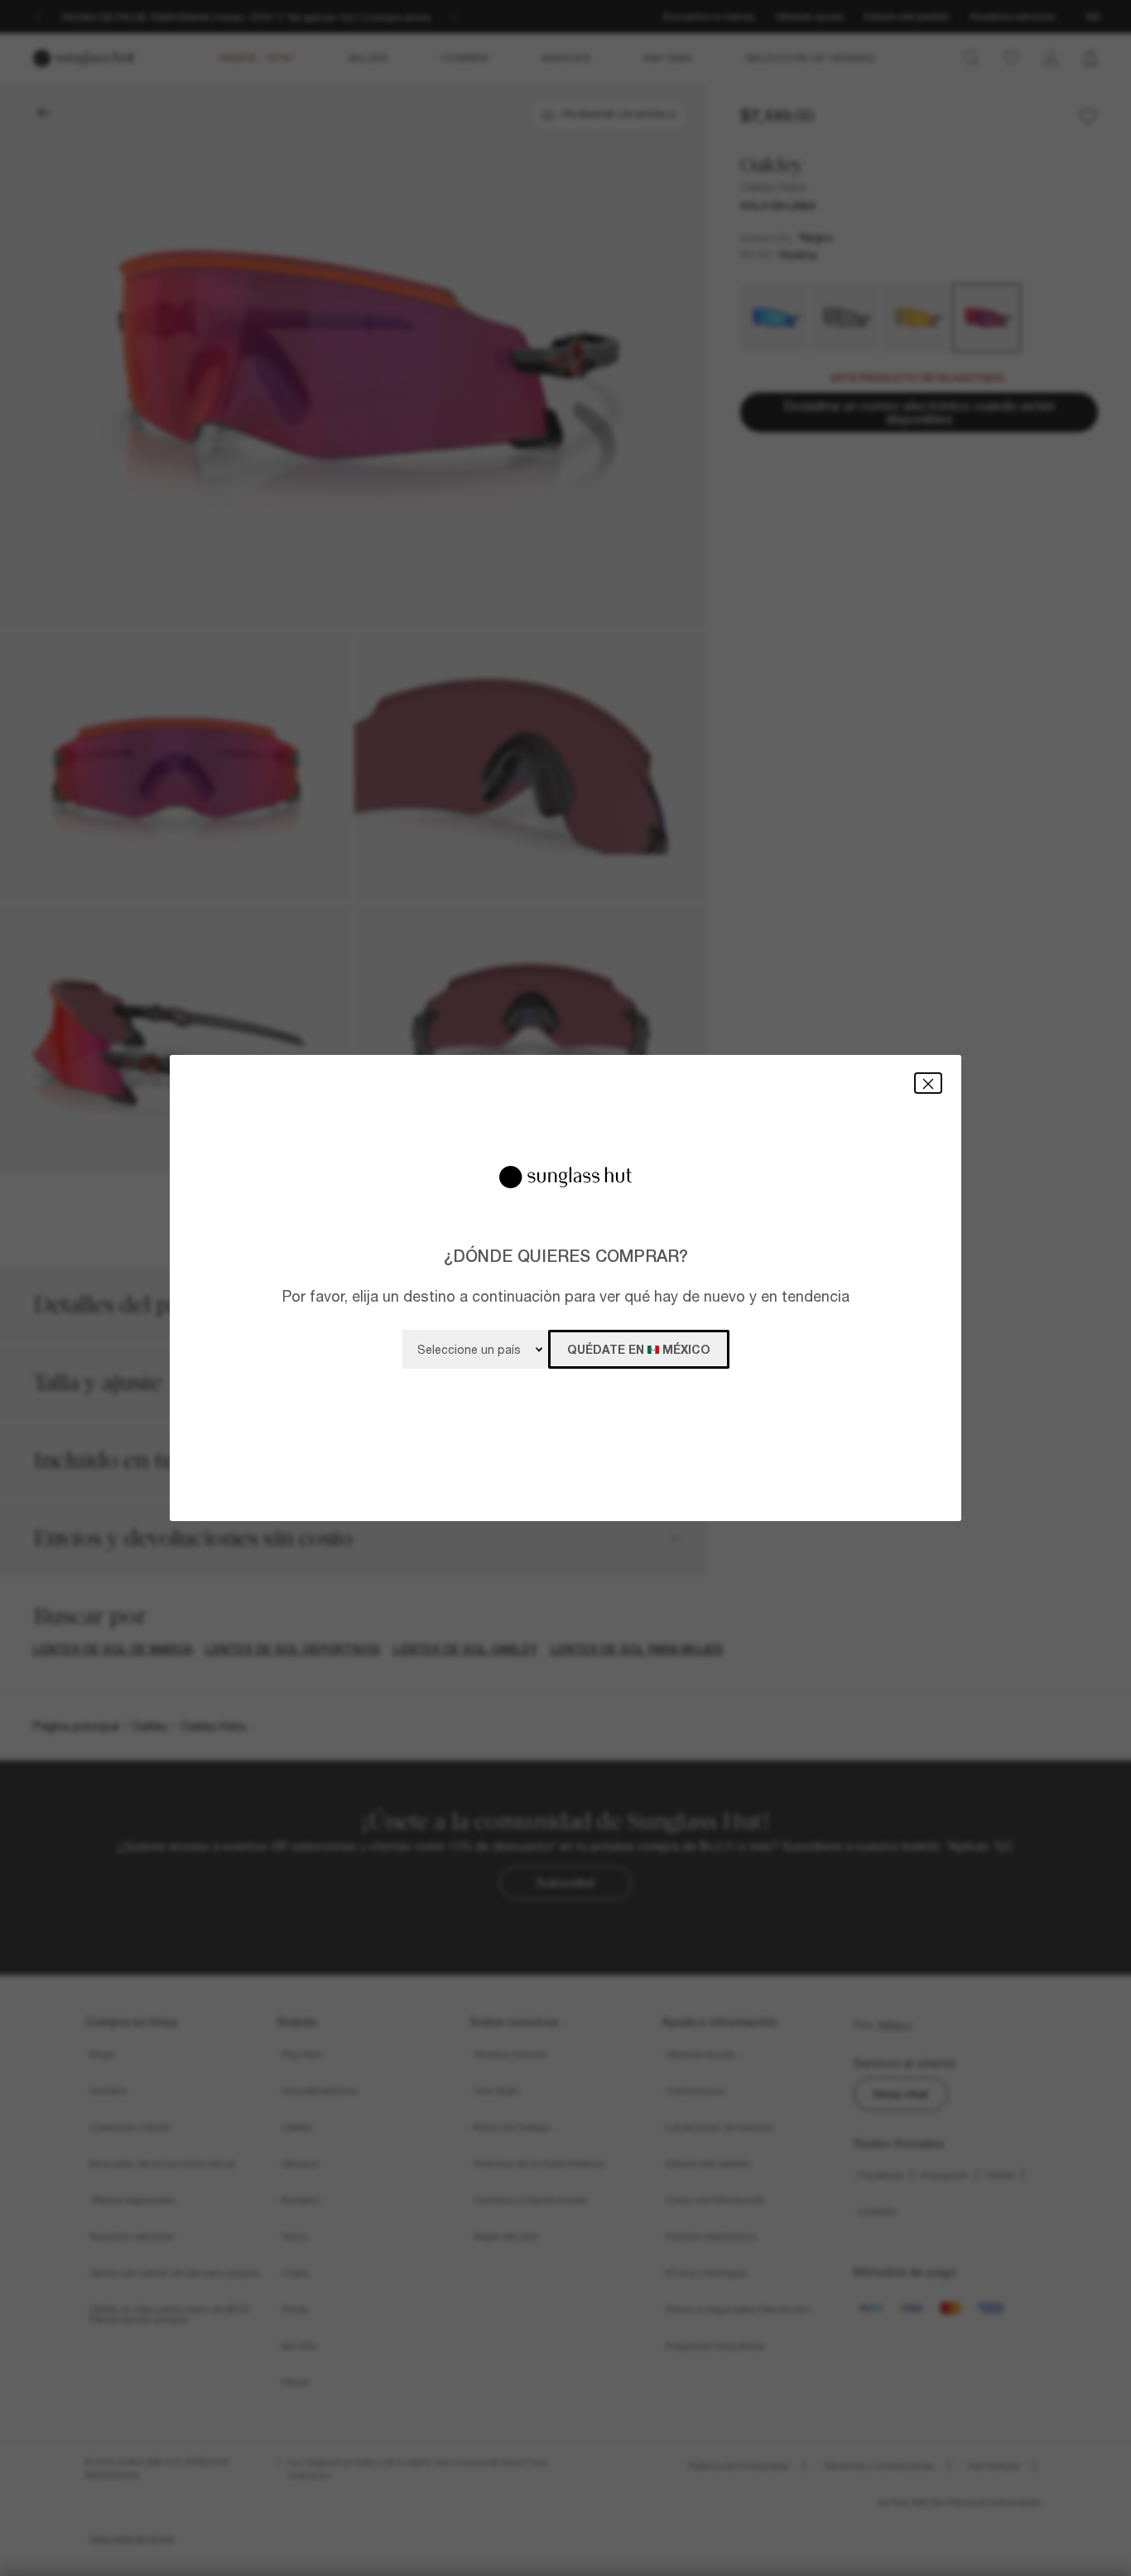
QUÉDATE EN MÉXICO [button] (639, 1349)
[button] (928, 1083)
